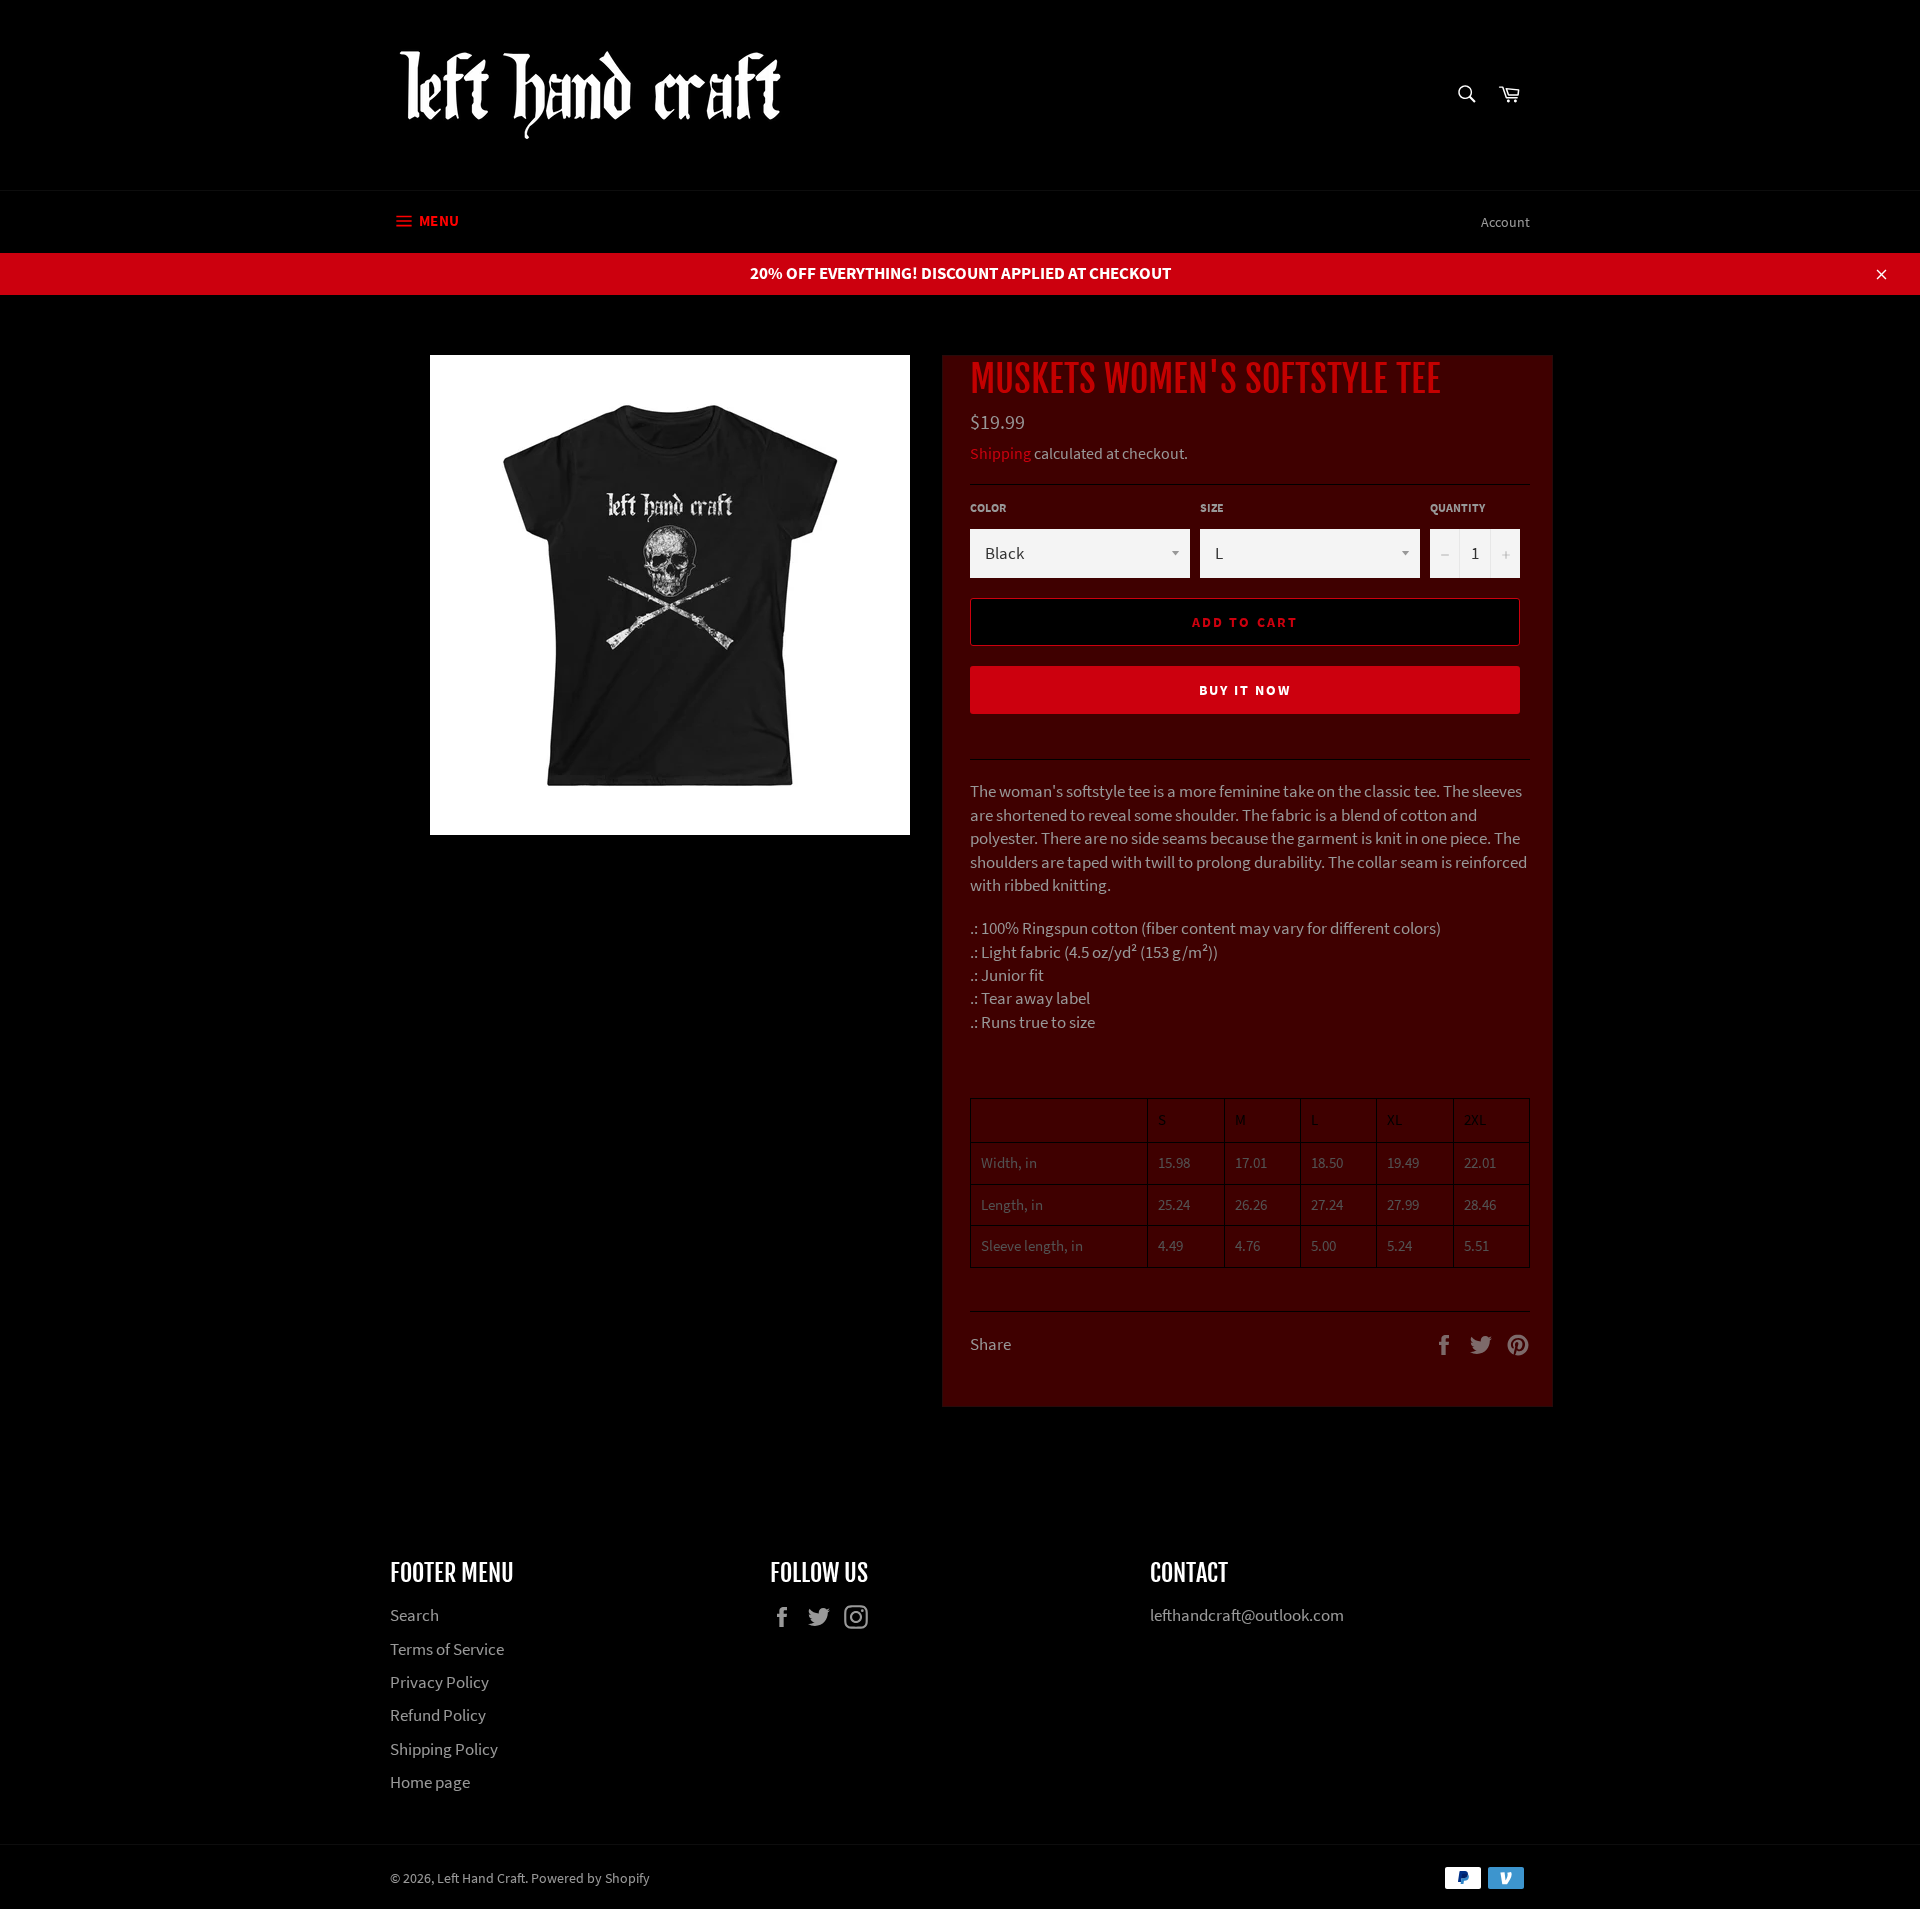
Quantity (1457, 507)
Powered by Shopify (590, 1878)
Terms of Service (447, 1649)
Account (1505, 222)
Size (1212, 507)
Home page (430, 1782)
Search (414, 1615)
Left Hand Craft (481, 1878)
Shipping (1000, 453)
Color (988, 507)
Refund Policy (438, 1715)
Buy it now (1245, 690)
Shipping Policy (444, 1749)
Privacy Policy (439, 1682)
